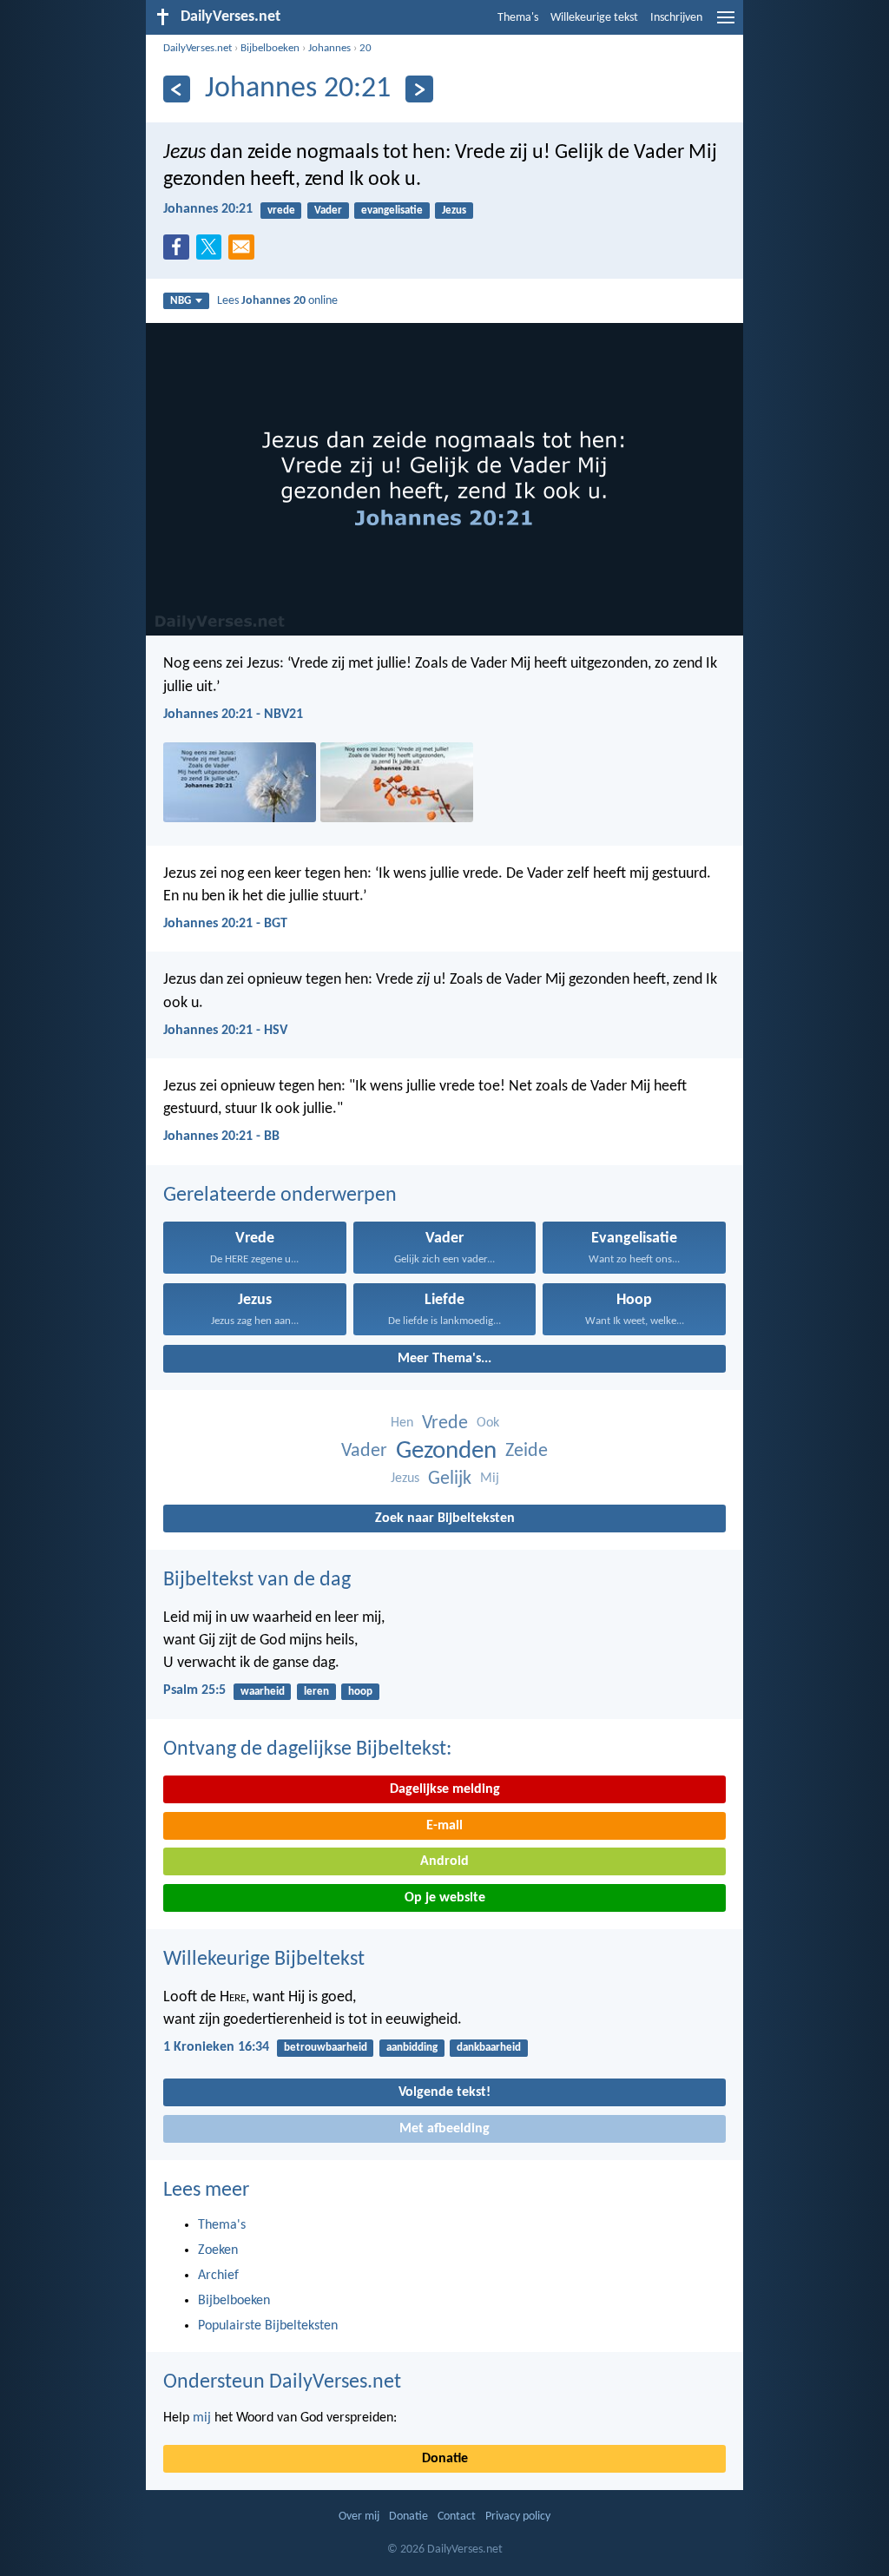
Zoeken (218, 2250)
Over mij (359, 2517)
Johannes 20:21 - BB (221, 1136)
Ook (488, 1423)
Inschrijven (676, 18)
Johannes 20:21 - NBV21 (233, 715)
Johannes (329, 48)
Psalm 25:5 (194, 1690)
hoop (360, 1692)
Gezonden (446, 1451)
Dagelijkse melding (445, 1789)
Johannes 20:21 (208, 209)
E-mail (444, 1826)
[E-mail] (245, 252)
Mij (490, 1479)
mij (202, 2418)
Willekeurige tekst (594, 18)
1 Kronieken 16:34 (216, 2047)
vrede (281, 211)
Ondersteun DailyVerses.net (282, 2382)
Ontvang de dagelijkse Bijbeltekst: (307, 1749)
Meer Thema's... (444, 1359)
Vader (328, 211)
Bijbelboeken (270, 48)
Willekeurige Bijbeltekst (264, 1960)
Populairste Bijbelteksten (268, 2326)
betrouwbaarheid (326, 2048)
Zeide (527, 1451)
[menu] (726, 24)
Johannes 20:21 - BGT (225, 924)
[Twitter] (213, 252)
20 (365, 48)
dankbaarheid (489, 2048)
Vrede (445, 1423)
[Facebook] (180, 252)
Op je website (445, 1898)
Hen (402, 1423)
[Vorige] (177, 89)
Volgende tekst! (444, 2092)
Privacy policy (518, 2517)
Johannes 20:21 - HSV (225, 1031)
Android (444, 1861)
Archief (218, 2276)
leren (316, 1692)
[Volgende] (419, 89)
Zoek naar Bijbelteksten (445, 1519)
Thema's (518, 18)
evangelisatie (392, 211)
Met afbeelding (444, 2129)
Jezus (454, 211)
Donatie (445, 2459)
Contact (457, 2517)
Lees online (277, 301)
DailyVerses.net (198, 48)
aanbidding (412, 2048)
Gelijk (450, 1479)
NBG (181, 301)
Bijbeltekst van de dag (257, 1580)
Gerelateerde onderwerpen (280, 1196)
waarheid (263, 1692)
